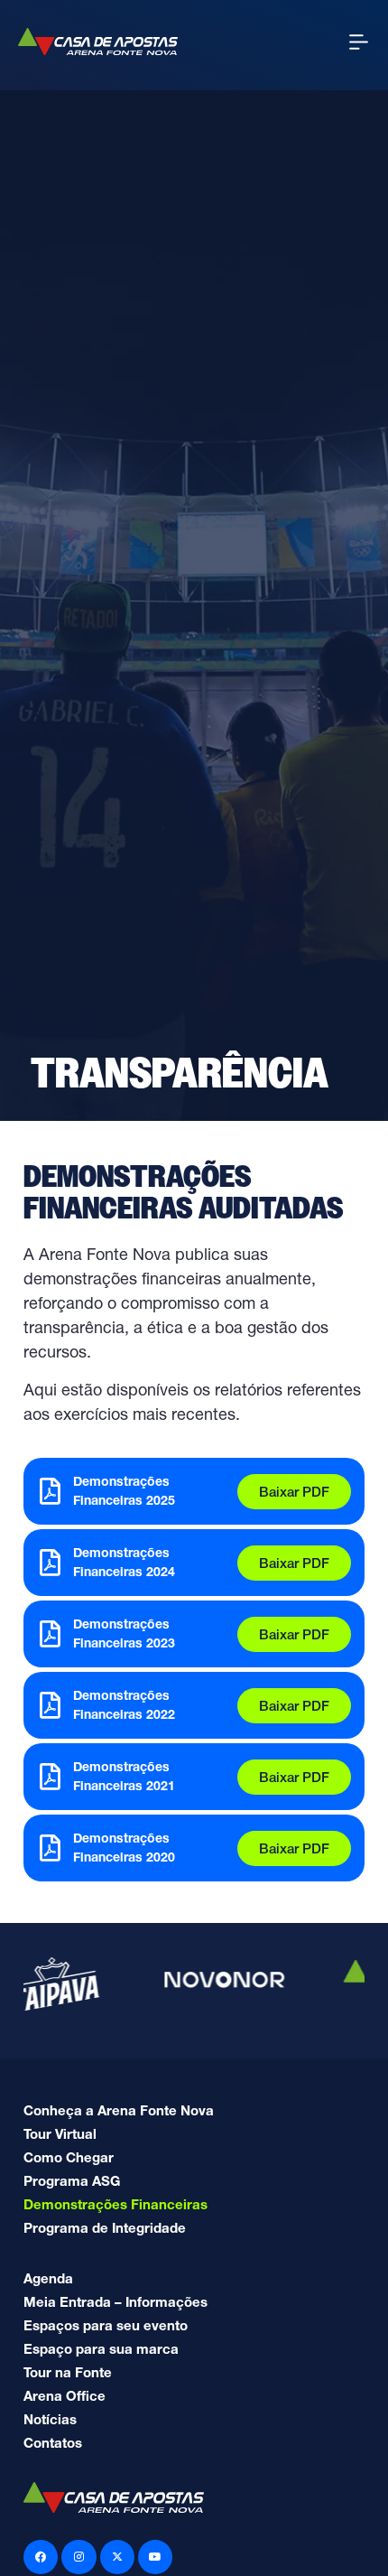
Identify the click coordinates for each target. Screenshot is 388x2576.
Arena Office (65, 2396)
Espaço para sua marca (101, 2349)
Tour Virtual (60, 2134)
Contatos (53, 2443)
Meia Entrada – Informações (115, 2302)
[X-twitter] (117, 2557)
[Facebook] (41, 2557)
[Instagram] (79, 2557)
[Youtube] (155, 2557)
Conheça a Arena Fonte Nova (119, 2110)
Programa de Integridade (105, 2228)
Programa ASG (72, 2181)
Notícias (50, 2419)
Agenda (48, 2278)
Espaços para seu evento (106, 2325)
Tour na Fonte (68, 2372)
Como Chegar (69, 2157)
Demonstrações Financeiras (115, 2204)
